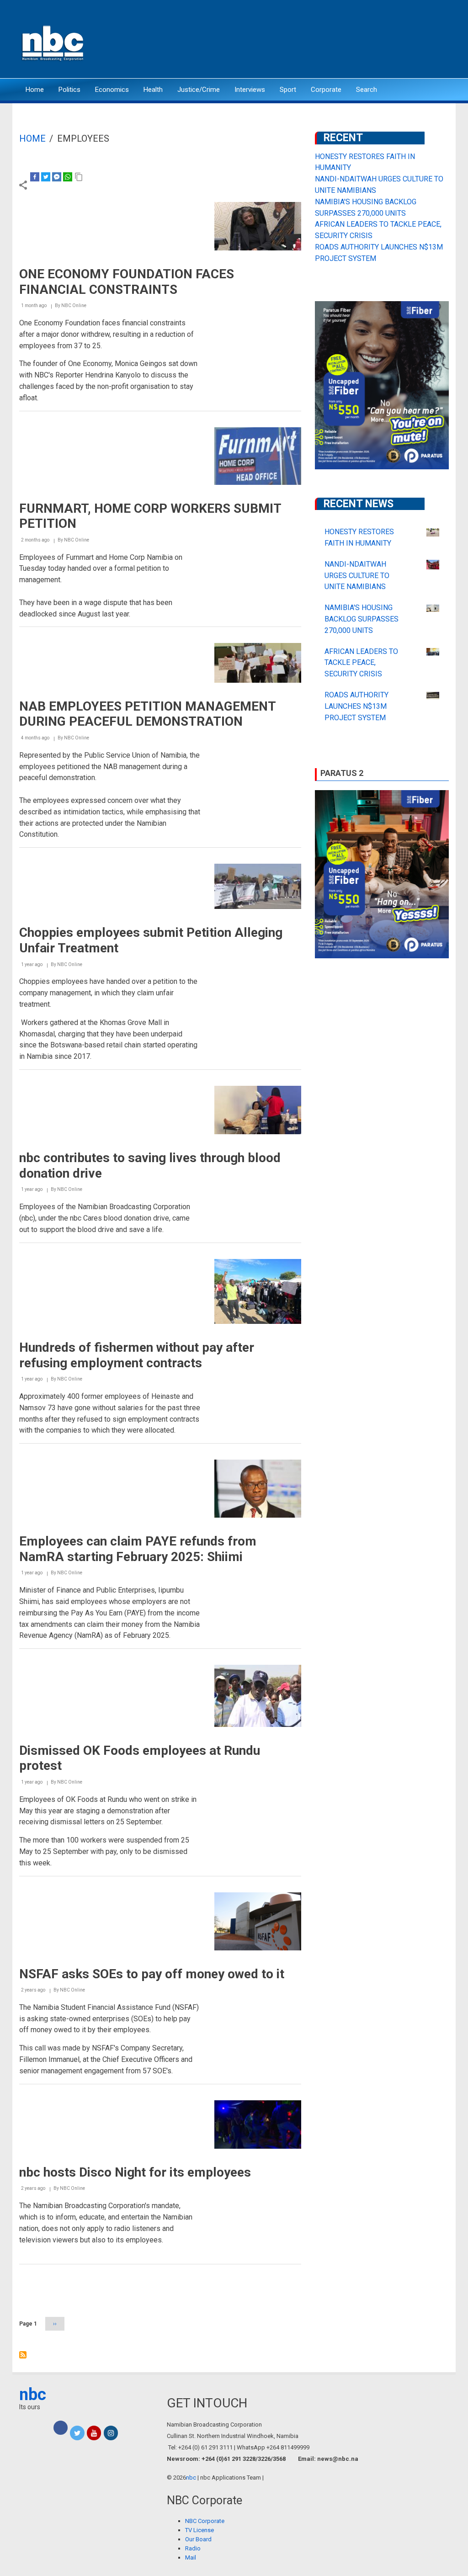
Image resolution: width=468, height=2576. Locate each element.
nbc (33, 2395)
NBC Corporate (205, 2521)
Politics (69, 90)
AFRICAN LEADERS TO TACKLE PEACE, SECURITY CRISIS (361, 663)
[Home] (53, 42)
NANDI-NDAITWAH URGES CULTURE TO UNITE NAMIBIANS (357, 576)
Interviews (250, 90)
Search (367, 90)
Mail (191, 2557)
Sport (288, 90)
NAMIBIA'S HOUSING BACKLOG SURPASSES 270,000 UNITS (362, 619)
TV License (199, 2530)
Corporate (326, 90)
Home (35, 90)
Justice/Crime (199, 90)
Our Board (198, 2539)
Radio (193, 2548)
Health (153, 90)
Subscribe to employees (23, 2355)
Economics (112, 90)
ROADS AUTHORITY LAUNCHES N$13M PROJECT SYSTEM (356, 706)
